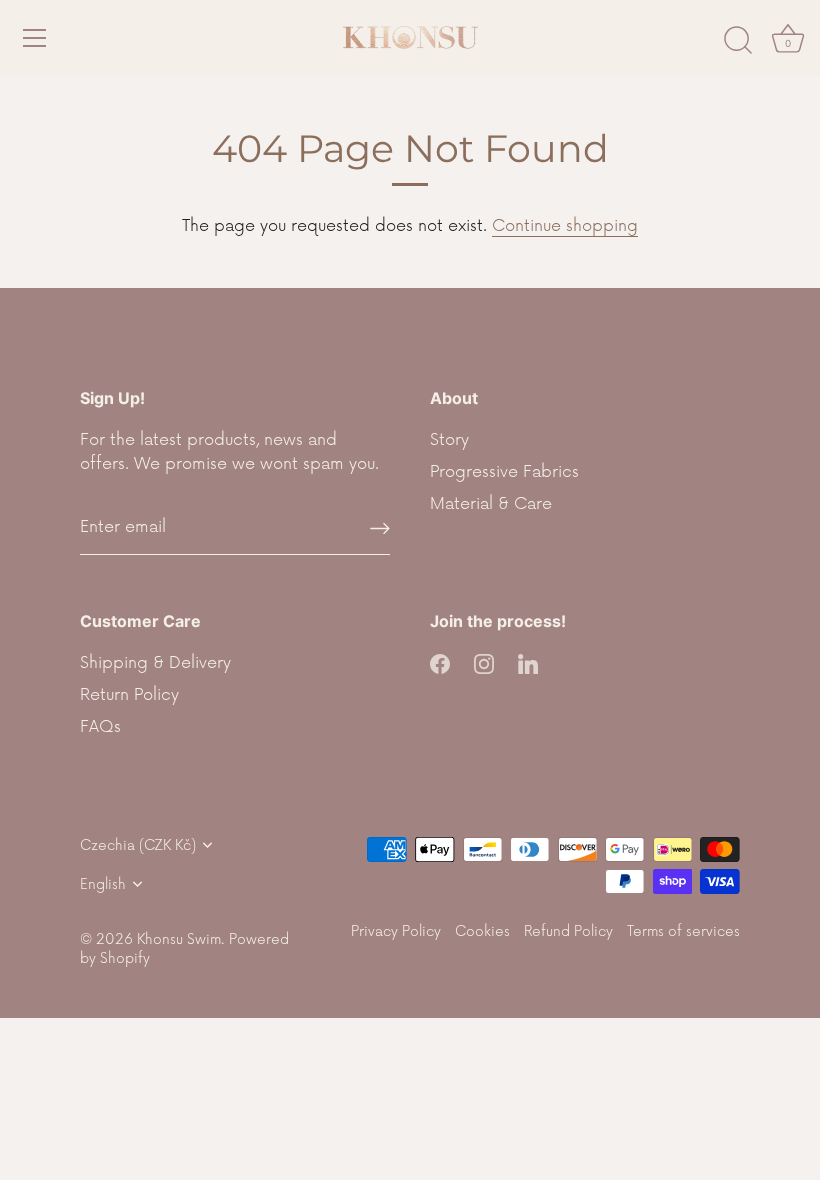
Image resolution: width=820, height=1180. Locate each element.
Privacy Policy (396, 931)
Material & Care (491, 504)
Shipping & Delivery (155, 663)
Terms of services (683, 931)
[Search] (738, 41)
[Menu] (35, 38)
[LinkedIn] (528, 663)
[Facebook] (440, 663)
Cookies (482, 931)
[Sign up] (380, 527)
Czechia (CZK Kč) (138, 845)
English (103, 884)
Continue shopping (565, 226)
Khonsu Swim (179, 939)
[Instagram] (484, 663)
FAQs (100, 727)
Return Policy (129, 695)
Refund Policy (568, 931)
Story (449, 440)
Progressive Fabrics (504, 472)
